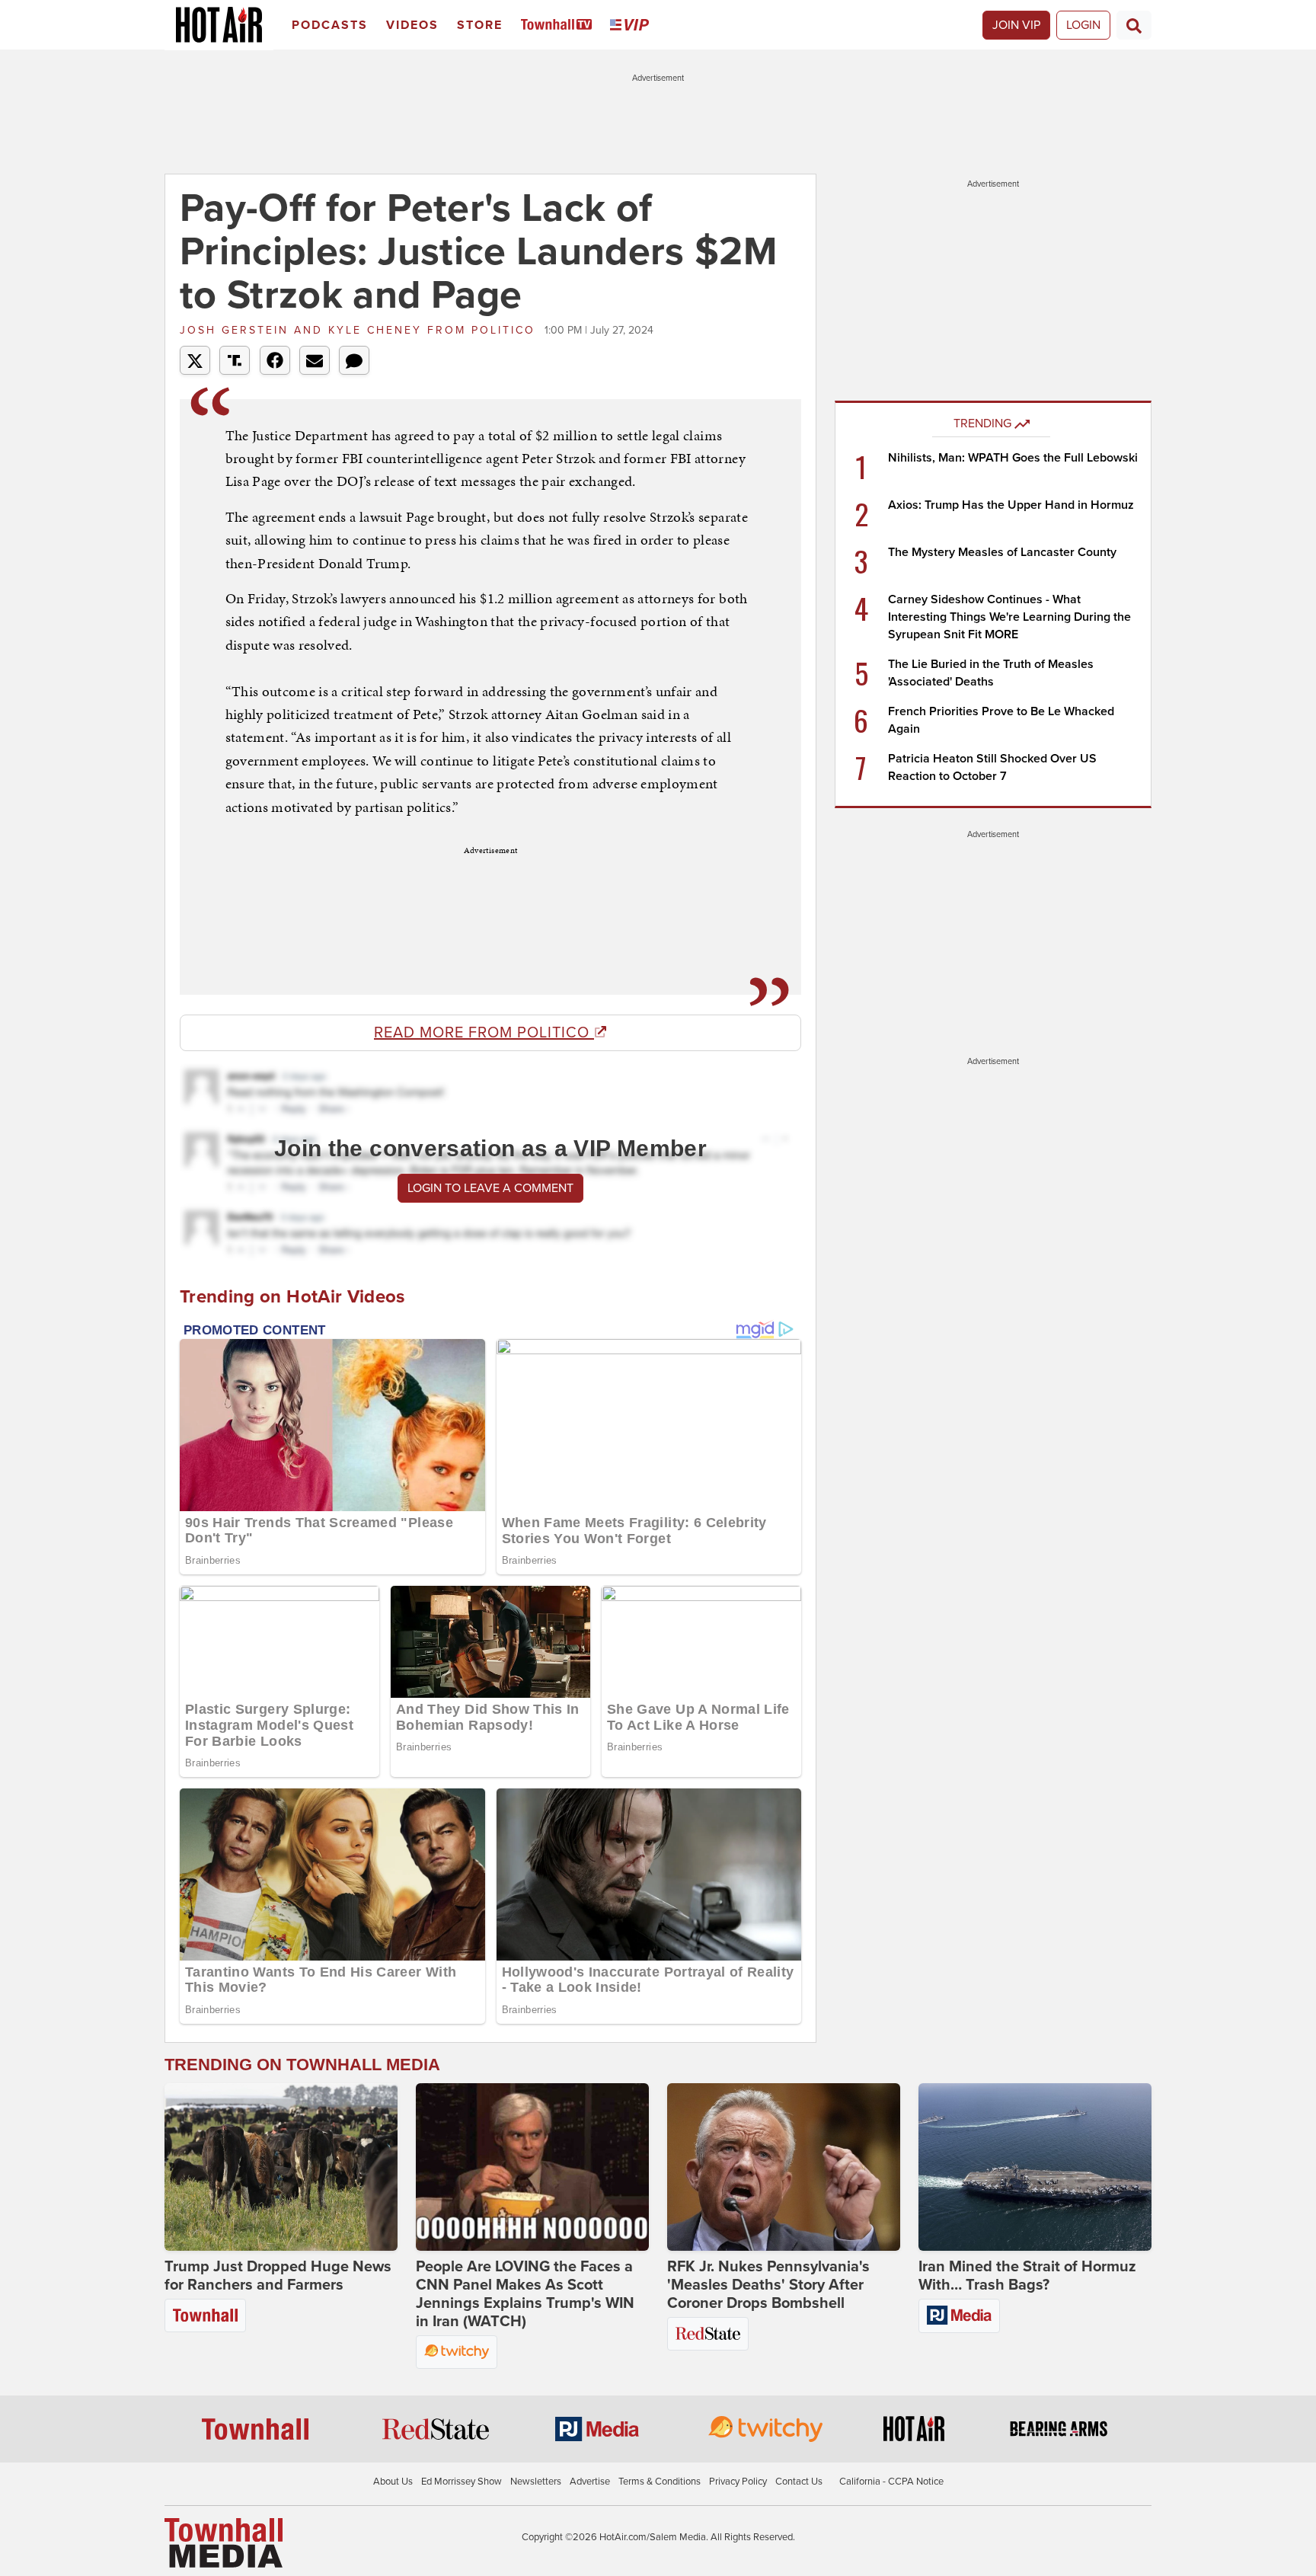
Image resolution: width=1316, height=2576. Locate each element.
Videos (412, 25)
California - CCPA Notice (891, 2482)
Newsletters (536, 2482)
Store (480, 25)
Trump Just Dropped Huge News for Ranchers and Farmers (278, 2276)
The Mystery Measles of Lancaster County (1002, 552)
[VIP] (632, 26)
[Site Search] (1134, 25)
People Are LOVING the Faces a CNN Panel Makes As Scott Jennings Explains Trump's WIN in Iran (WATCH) (525, 2294)
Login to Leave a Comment (490, 1188)
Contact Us (799, 2482)
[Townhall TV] (559, 26)
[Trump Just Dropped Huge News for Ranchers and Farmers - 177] (281, 2167)
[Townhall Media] (224, 2542)
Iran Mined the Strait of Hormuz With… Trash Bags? (1027, 2276)
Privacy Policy (738, 2482)
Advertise (590, 2482)
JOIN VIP (1016, 25)
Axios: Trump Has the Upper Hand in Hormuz (1011, 505)
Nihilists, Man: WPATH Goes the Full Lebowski (1013, 458)
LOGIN (1083, 25)
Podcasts (330, 25)
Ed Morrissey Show (462, 2482)
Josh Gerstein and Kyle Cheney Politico (360, 330)
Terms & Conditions (660, 2482)
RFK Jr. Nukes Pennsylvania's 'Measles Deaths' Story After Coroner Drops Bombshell (768, 2285)
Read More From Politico (484, 1033)
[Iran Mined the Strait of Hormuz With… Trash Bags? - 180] (1035, 2167)
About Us (393, 2482)
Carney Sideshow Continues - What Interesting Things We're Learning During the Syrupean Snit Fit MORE (1009, 617)
